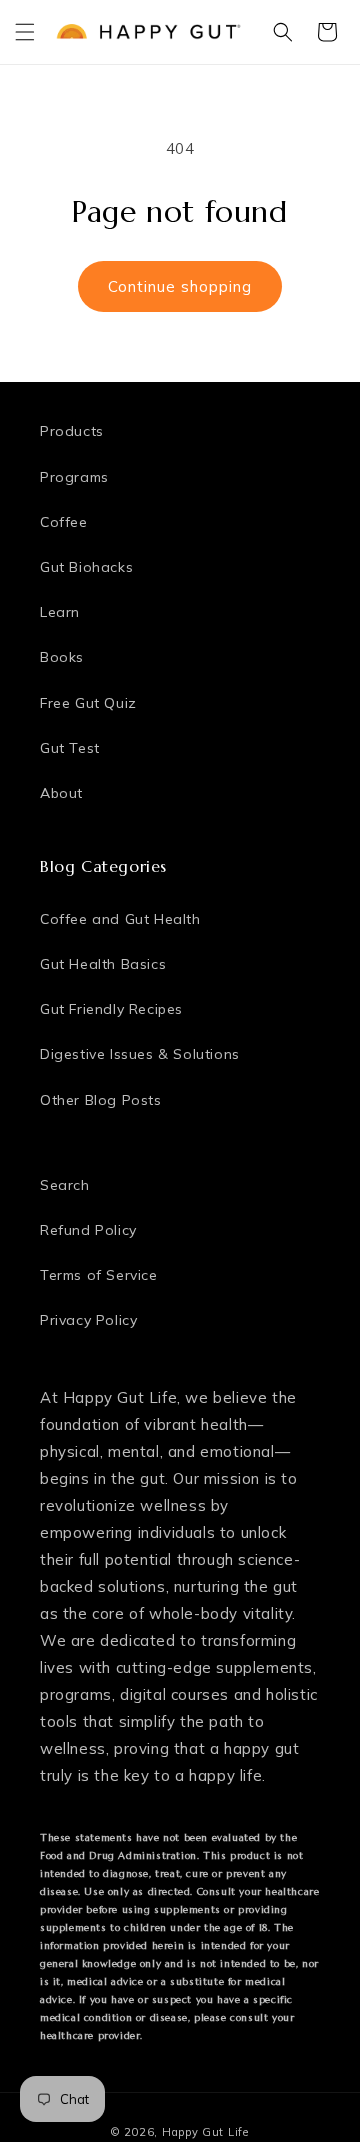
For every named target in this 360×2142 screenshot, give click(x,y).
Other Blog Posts (101, 1100)
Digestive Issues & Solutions (140, 1054)
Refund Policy (88, 1230)
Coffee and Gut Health (120, 919)
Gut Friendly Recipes (111, 1009)
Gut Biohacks (86, 567)
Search (65, 1185)
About (61, 793)
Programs (74, 477)
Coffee (64, 522)
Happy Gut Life (205, 2132)
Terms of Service (99, 1275)
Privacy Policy (88, 1320)
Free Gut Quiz (88, 703)
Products (72, 431)
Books (62, 657)
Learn (60, 612)
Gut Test (70, 748)
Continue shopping (180, 286)
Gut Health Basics (103, 964)
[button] (25, 32)
